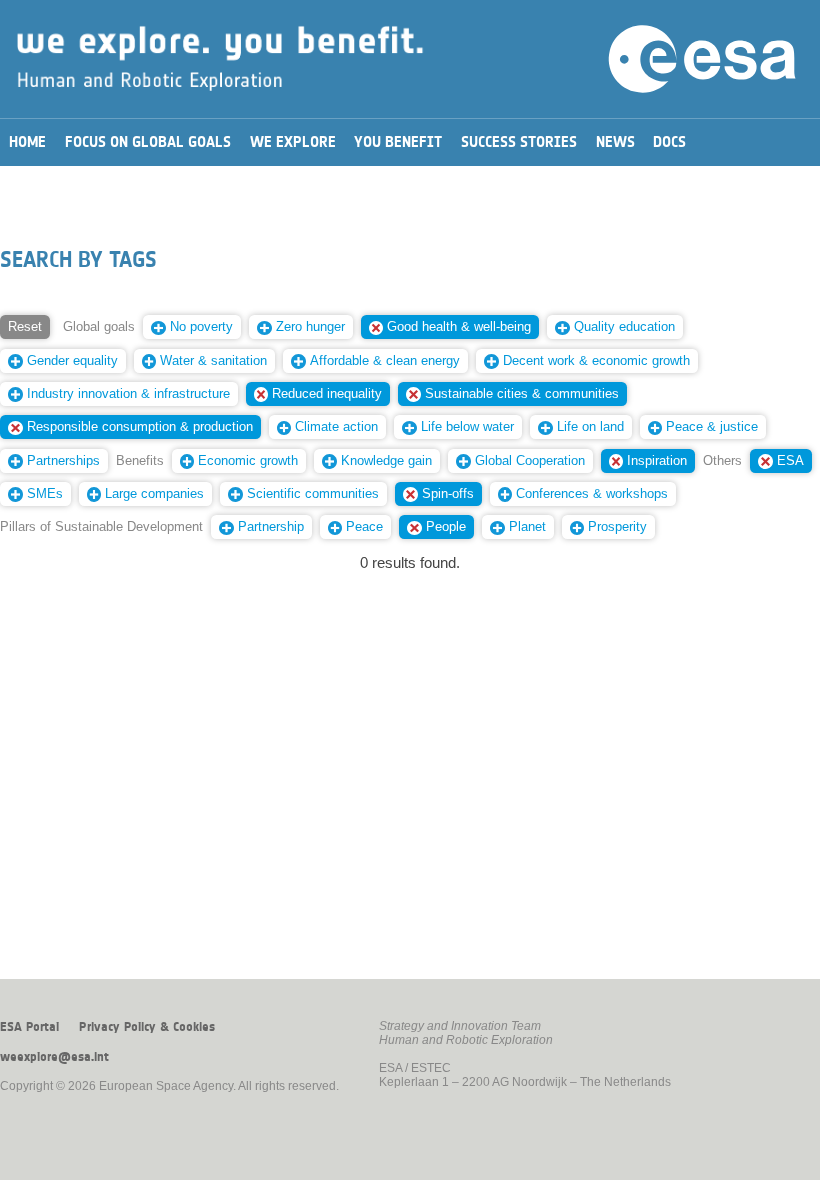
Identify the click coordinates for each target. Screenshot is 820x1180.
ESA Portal (29, 1027)
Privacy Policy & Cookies (147, 1027)
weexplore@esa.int (54, 1057)
